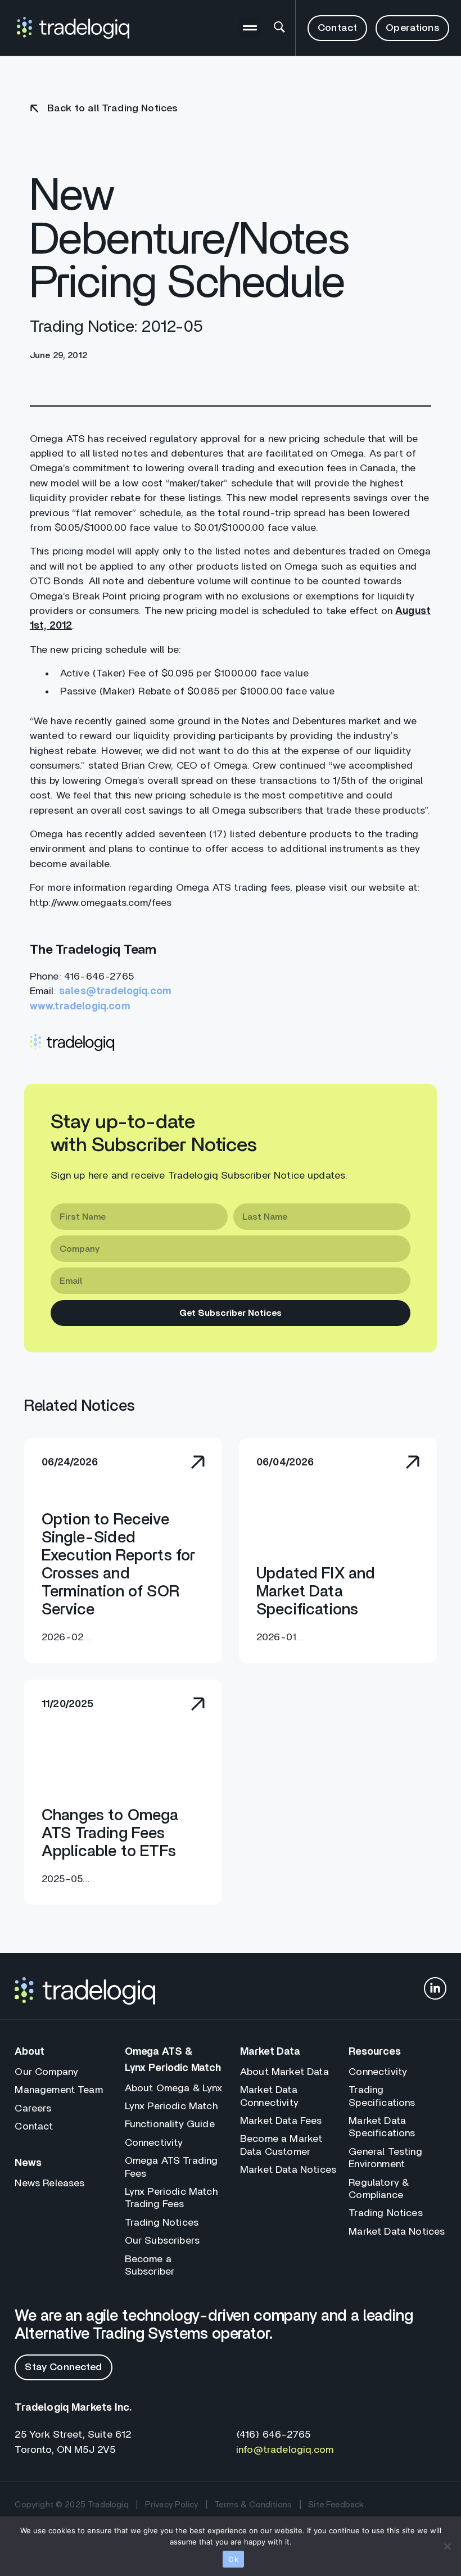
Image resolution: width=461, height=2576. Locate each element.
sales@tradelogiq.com (115, 991)
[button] (250, 28)
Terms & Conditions (253, 2505)
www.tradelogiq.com (80, 1007)
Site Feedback (336, 2505)
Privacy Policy (171, 2505)
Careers (33, 2109)
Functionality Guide (170, 2124)
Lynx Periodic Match (171, 2106)
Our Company (46, 2072)
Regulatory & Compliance (379, 2189)
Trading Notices (162, 2223)
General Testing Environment (385, 2158)
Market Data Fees (281, 2121)
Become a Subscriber (150, 2266)
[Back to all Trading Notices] (34, 109)
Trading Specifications (382, 2096)
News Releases (49, 2183)
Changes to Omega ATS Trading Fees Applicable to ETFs (110, 1834)
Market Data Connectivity (269, 2096)
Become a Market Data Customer (281, 2145)
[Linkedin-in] (435, 1988)
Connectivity (154, 2143)
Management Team (58, 2090)
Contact (34, 2127)
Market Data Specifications (382, 2127)
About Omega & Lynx (174, 2088)
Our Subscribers (162, 2241)
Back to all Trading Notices (112, 109)
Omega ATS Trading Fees (171, 2167)
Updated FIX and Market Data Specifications (316, 1592)
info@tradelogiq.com (285, 2450)
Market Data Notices (288, 2170)
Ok (233, 2559)
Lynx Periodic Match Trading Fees (171, 2198)
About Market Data (284, 2072)
